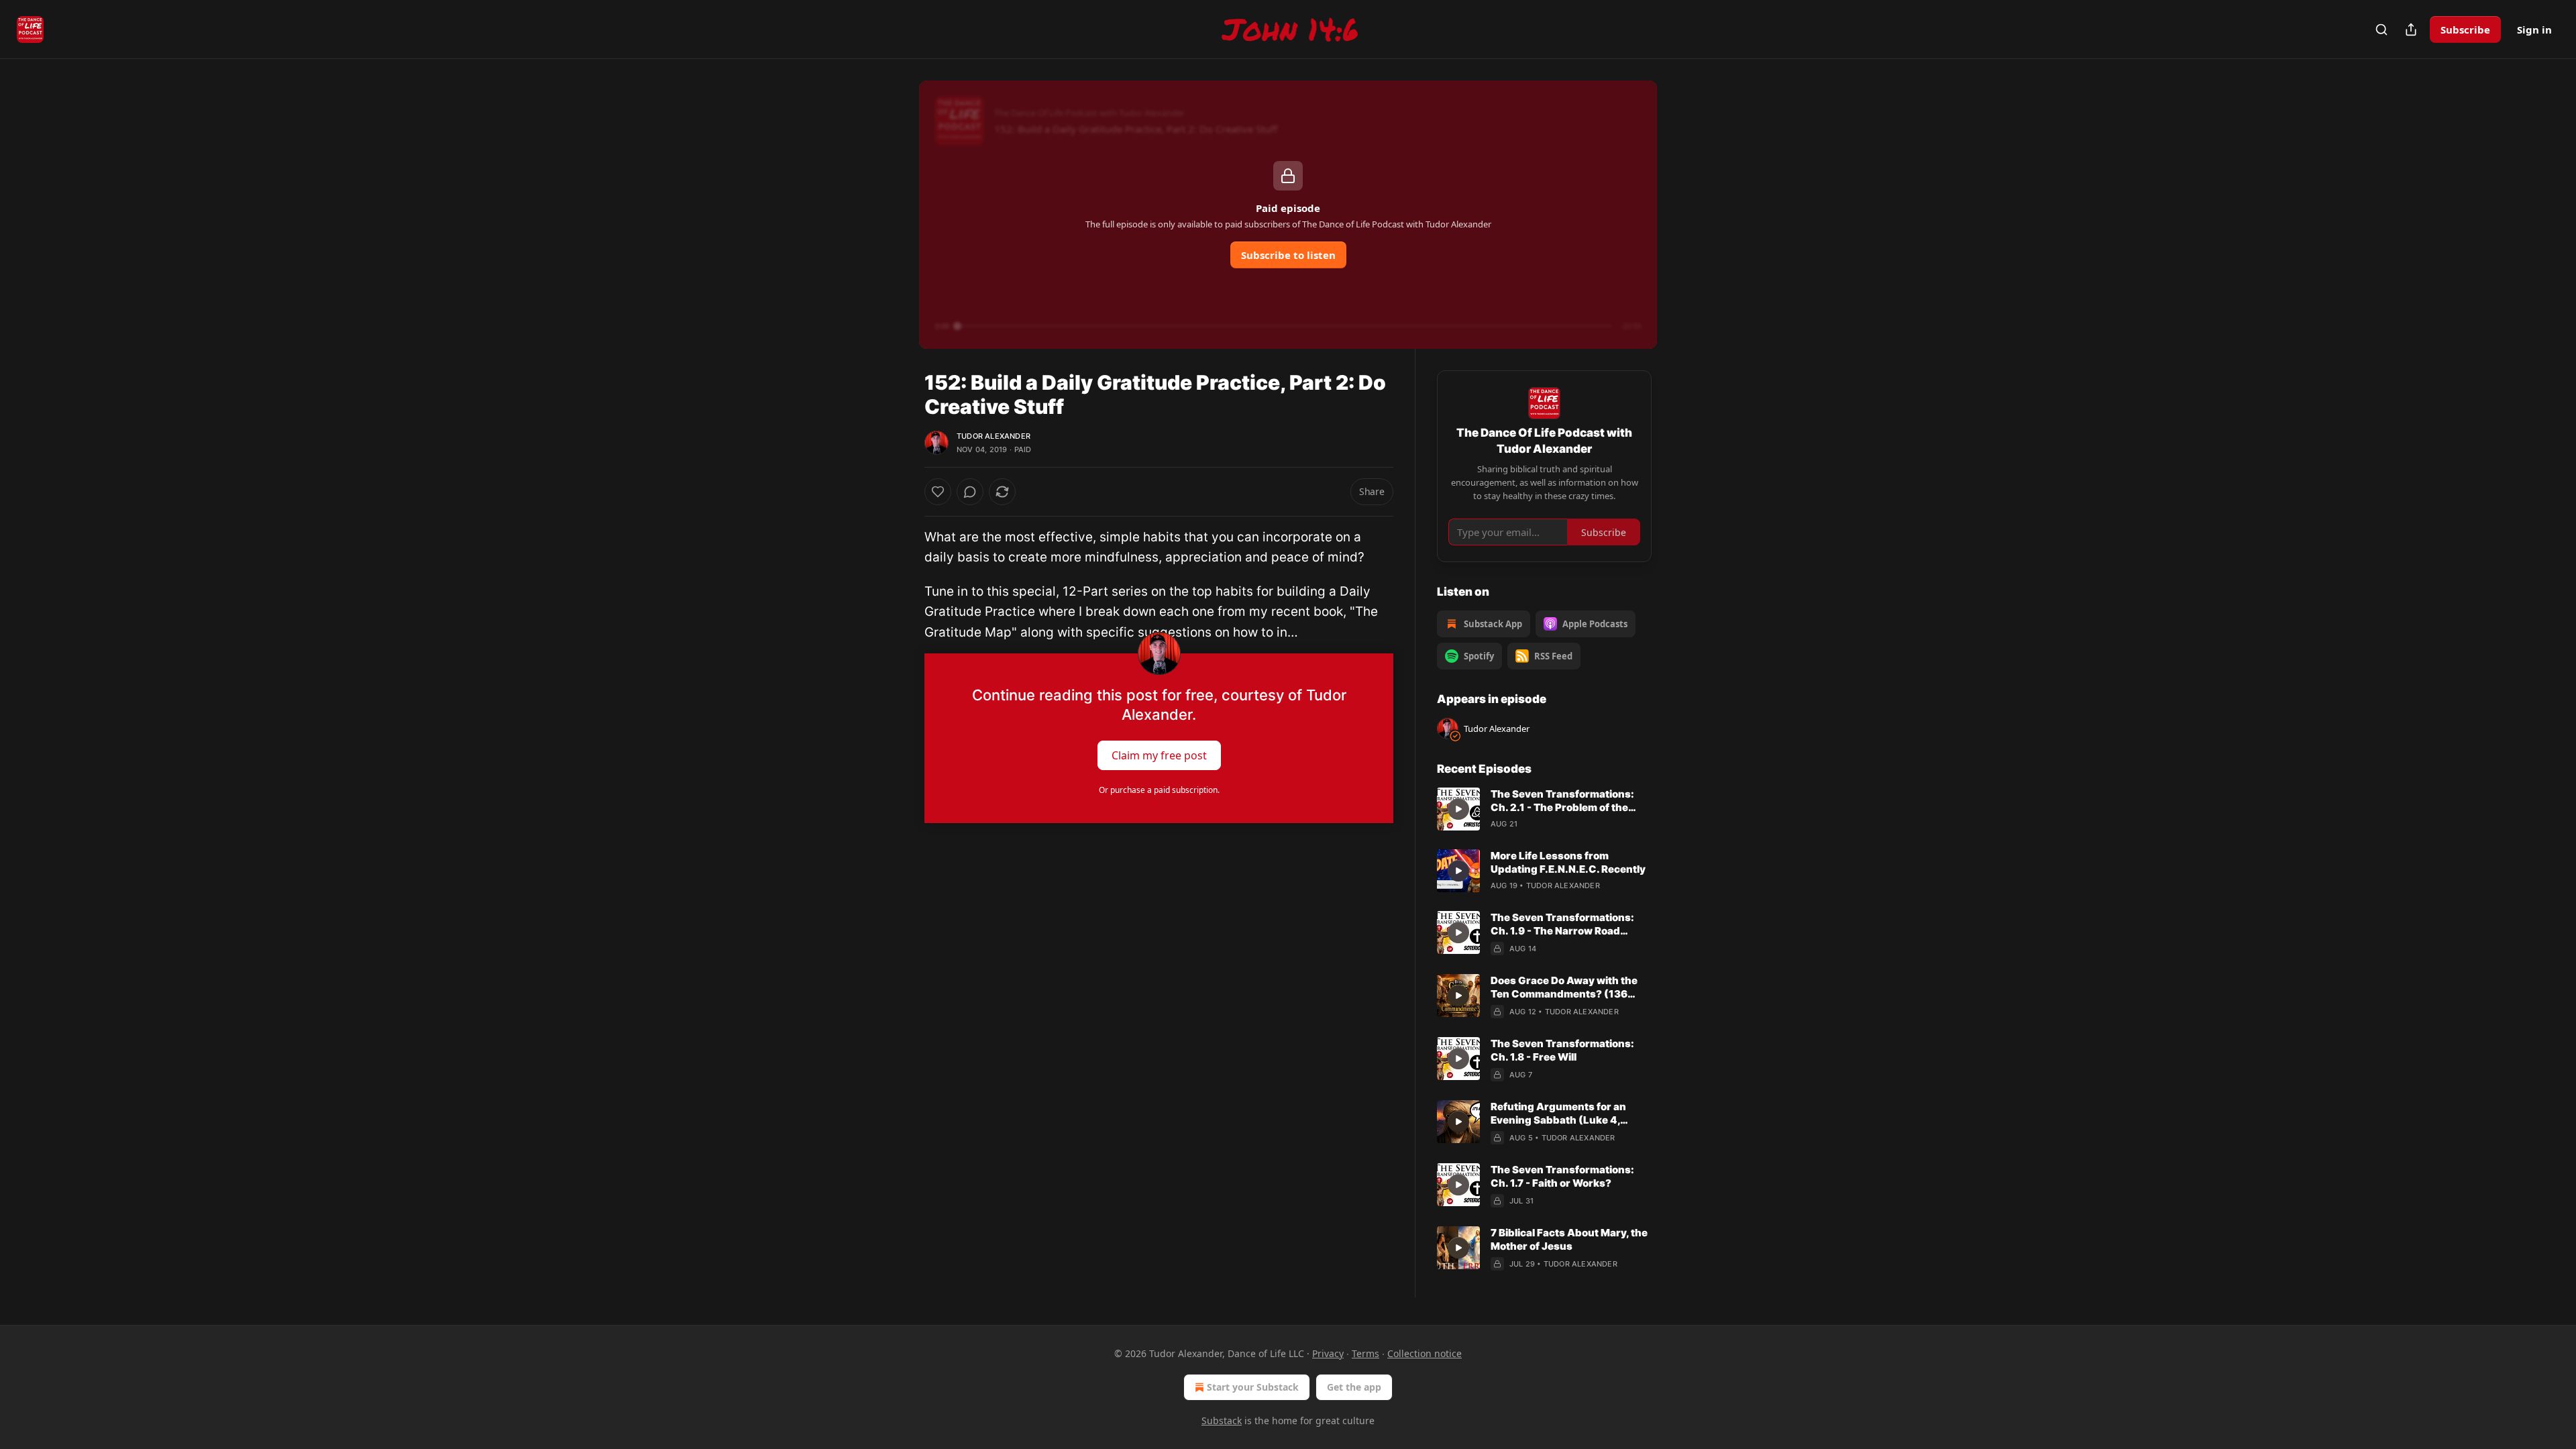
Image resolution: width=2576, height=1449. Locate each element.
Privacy (1328, 1353)
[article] (1544, 809)
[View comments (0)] (970, 492)
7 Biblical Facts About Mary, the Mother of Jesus (1569, 1239)
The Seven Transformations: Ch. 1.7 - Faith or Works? (1562, 1176)
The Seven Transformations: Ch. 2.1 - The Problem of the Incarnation (1562, 801)
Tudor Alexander (994, 436)
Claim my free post (1159, 755)
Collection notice (1425, 1353)
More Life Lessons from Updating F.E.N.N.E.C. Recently (1568, 862)
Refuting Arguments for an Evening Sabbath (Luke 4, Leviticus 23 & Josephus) (1558, 1114)
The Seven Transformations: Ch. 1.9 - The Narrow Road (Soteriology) (1562, 924)
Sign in (2534, 30)
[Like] (938, 492)
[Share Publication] (2411, 30)
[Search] (2381, 30)
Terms (1365, 1353)
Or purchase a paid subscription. (1159, 790)
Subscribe (2465, 30)
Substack (1222, 1420)
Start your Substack (1253, 1387)
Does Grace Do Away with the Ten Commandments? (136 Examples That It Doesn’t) (1564, 987)
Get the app (1354, 1387)
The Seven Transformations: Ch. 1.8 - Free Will (1562, 1050)
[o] (1458, 809)
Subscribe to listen (1288, 255)
